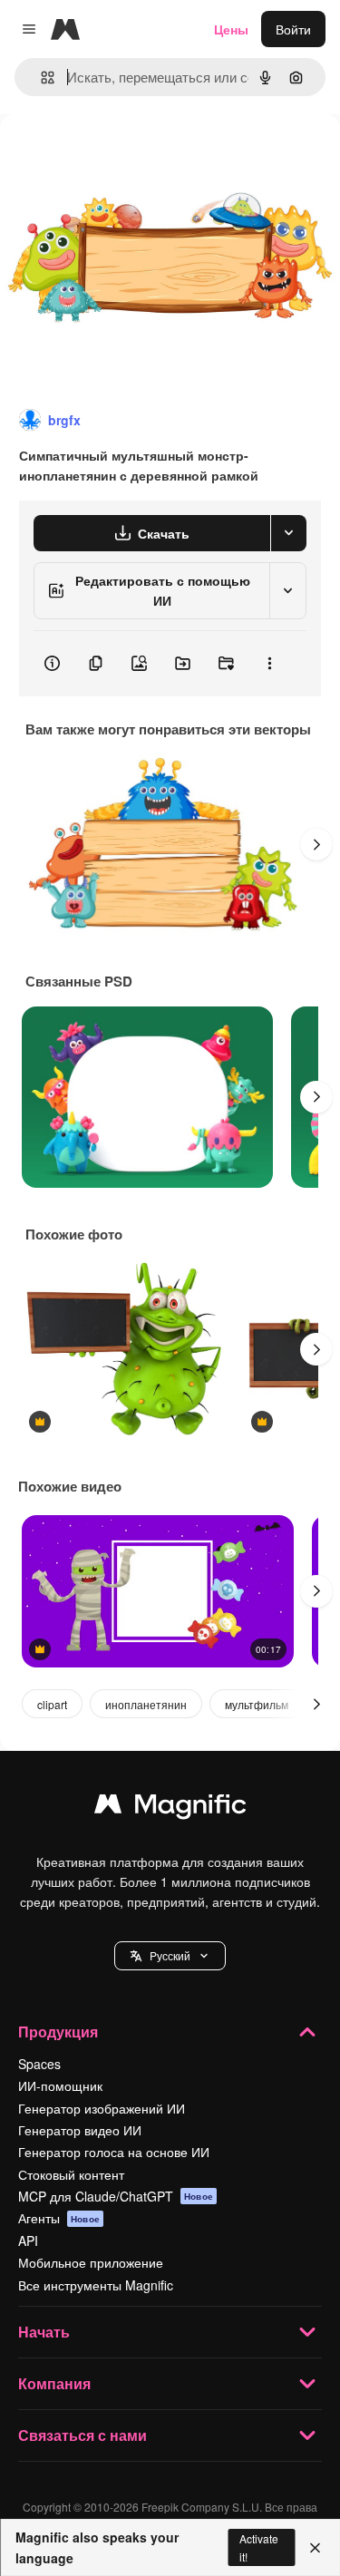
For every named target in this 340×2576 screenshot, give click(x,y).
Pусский (170, 1955)
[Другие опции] (269, 664)
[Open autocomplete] (40, 78)
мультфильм (257, 1704)
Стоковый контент (71, 2174)
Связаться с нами (83, 2435)
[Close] (315, 2548)
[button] (170, 1956)
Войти (293, 29)
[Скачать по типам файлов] (288, 533)
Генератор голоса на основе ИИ (114, 2152)
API (28, 2241)
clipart (52, 1704)
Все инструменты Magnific (96, 2285)
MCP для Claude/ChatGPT (116, 2196)
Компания (54, 2383)
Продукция (58, 2032)
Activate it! (259, 2547)
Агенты (59, 2218)
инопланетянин (146, 1704)
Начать (44, 2332)
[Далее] (316, 844)
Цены (231, 29)
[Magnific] (170, 1808)
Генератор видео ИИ (80, 2130)
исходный (121, 156)
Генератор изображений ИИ (102, 2108)
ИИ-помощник (60, 2085)
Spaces (39, 2064)
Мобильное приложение (91, 2262)
